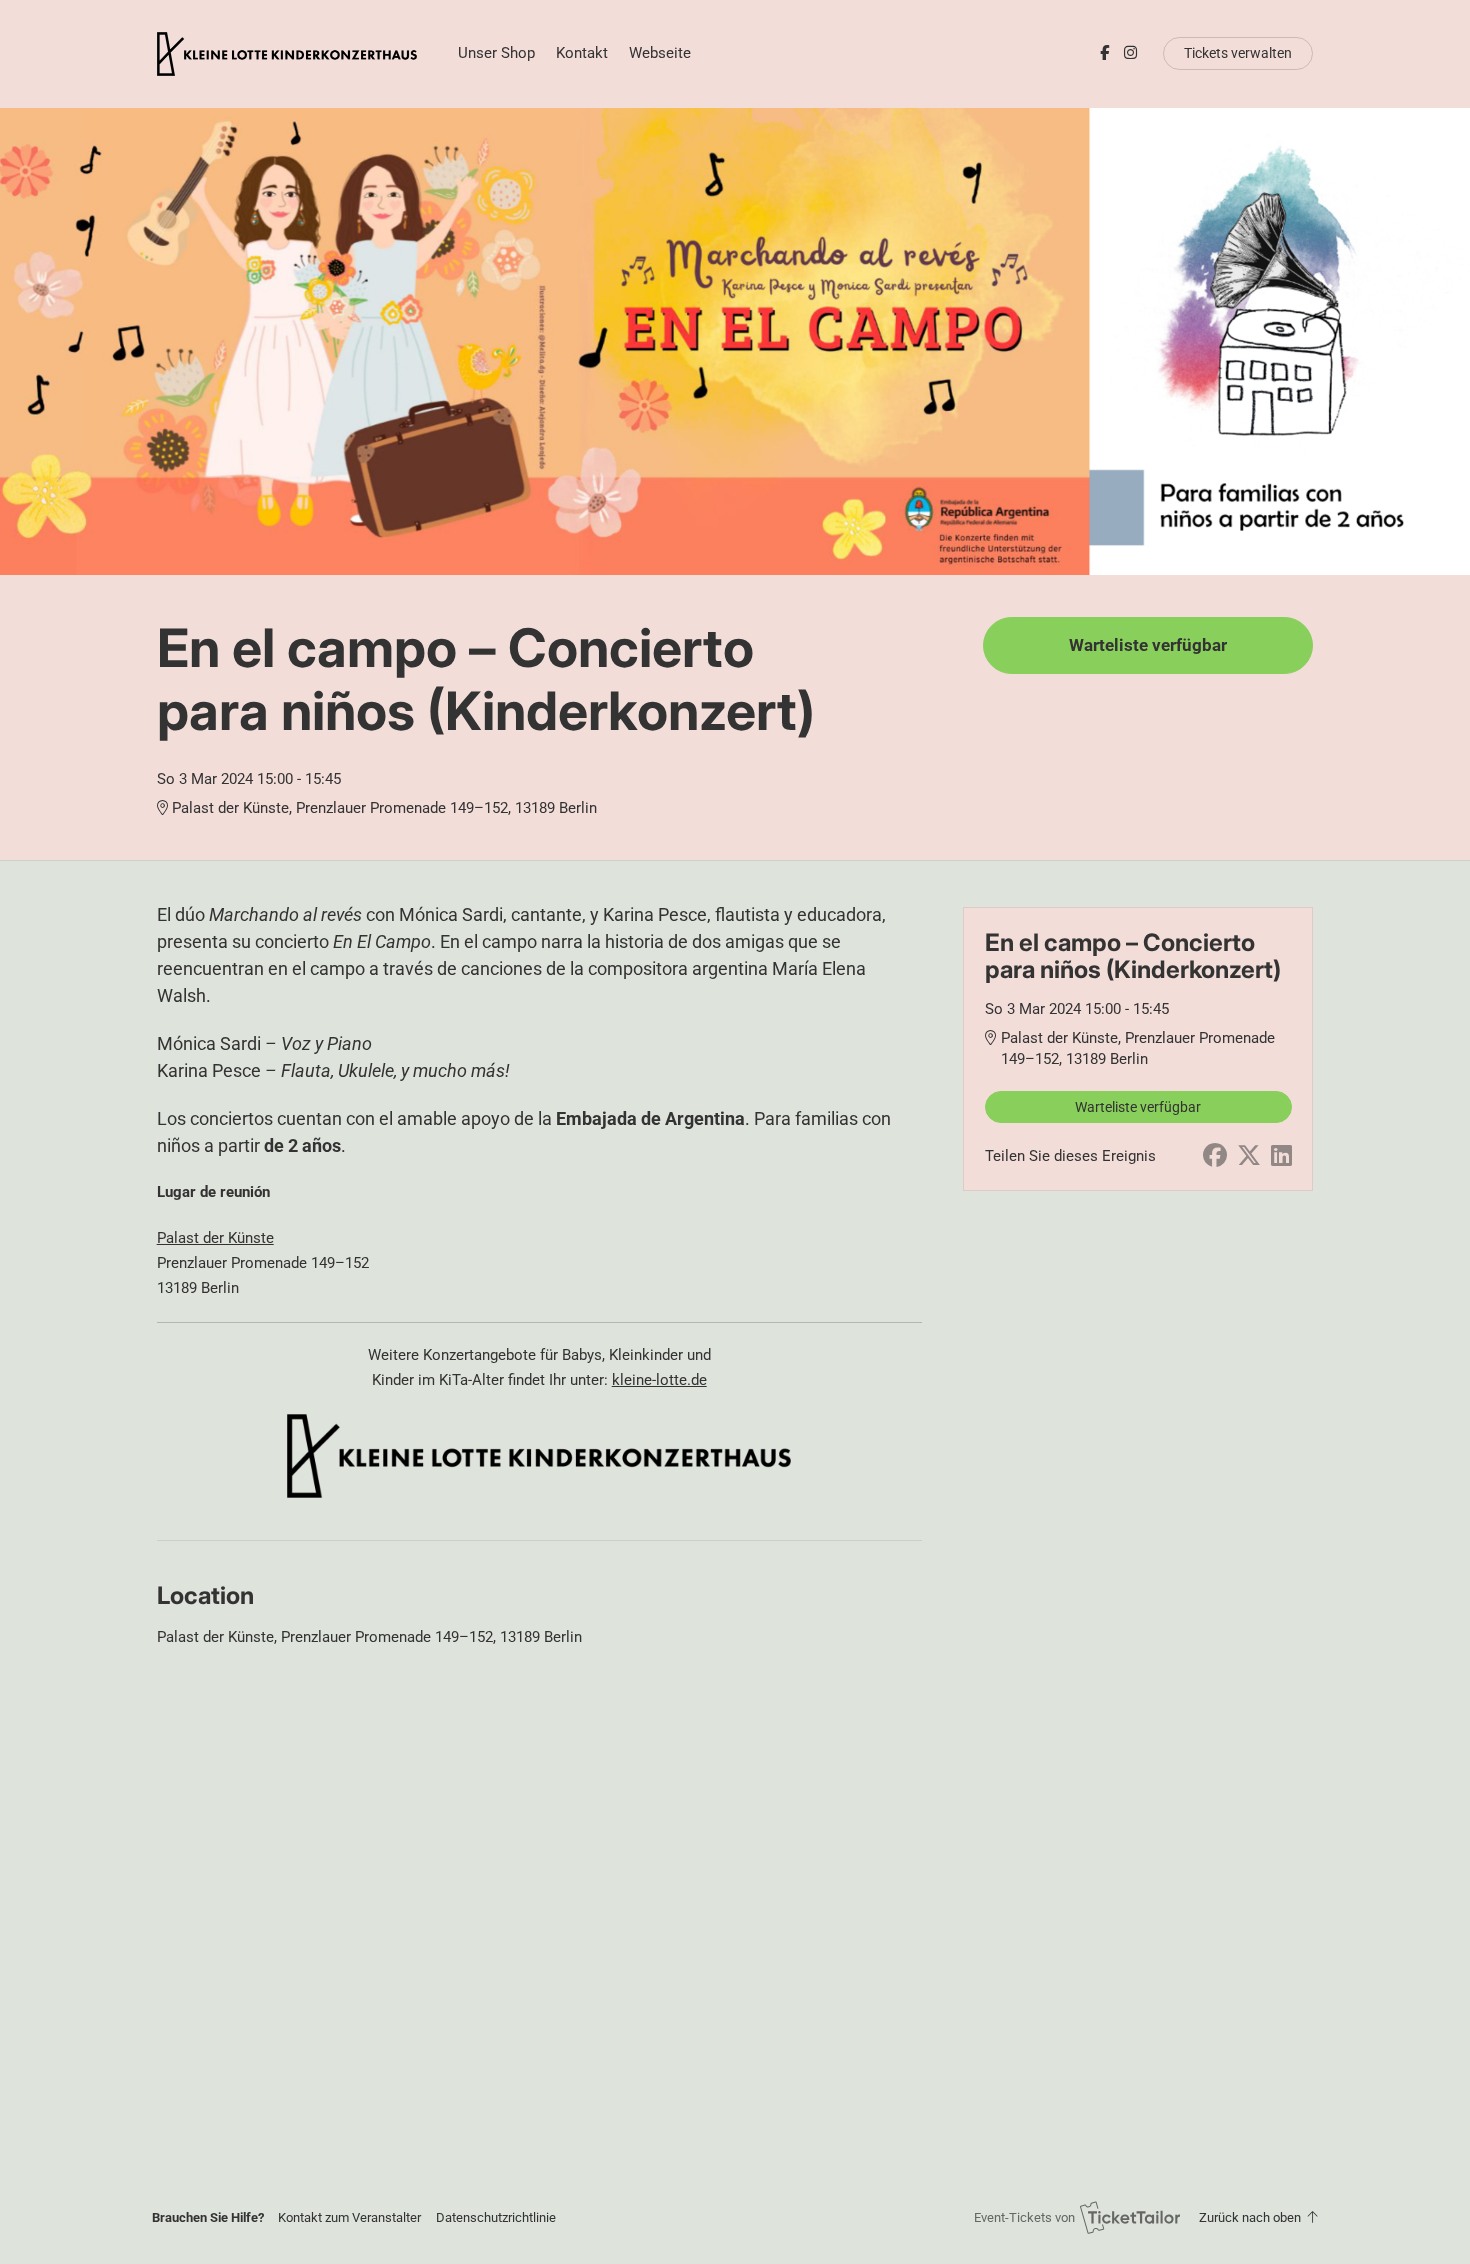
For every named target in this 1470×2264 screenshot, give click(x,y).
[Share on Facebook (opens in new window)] (1215, 1156)
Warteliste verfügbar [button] (1148, 645)
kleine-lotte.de (659, 1380)
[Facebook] (1104, 53)
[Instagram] (1130, 53)
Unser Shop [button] (496, 53)
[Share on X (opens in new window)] (1249, 1156)
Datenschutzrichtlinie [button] (496, 2217)
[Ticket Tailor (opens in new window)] (1130, 2217)
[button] (349, 2217)
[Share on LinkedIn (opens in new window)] (1281, 1156)
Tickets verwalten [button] (1238, 53)
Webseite (660, 53)
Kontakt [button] (582, 53)
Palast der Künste (215, 1238)
